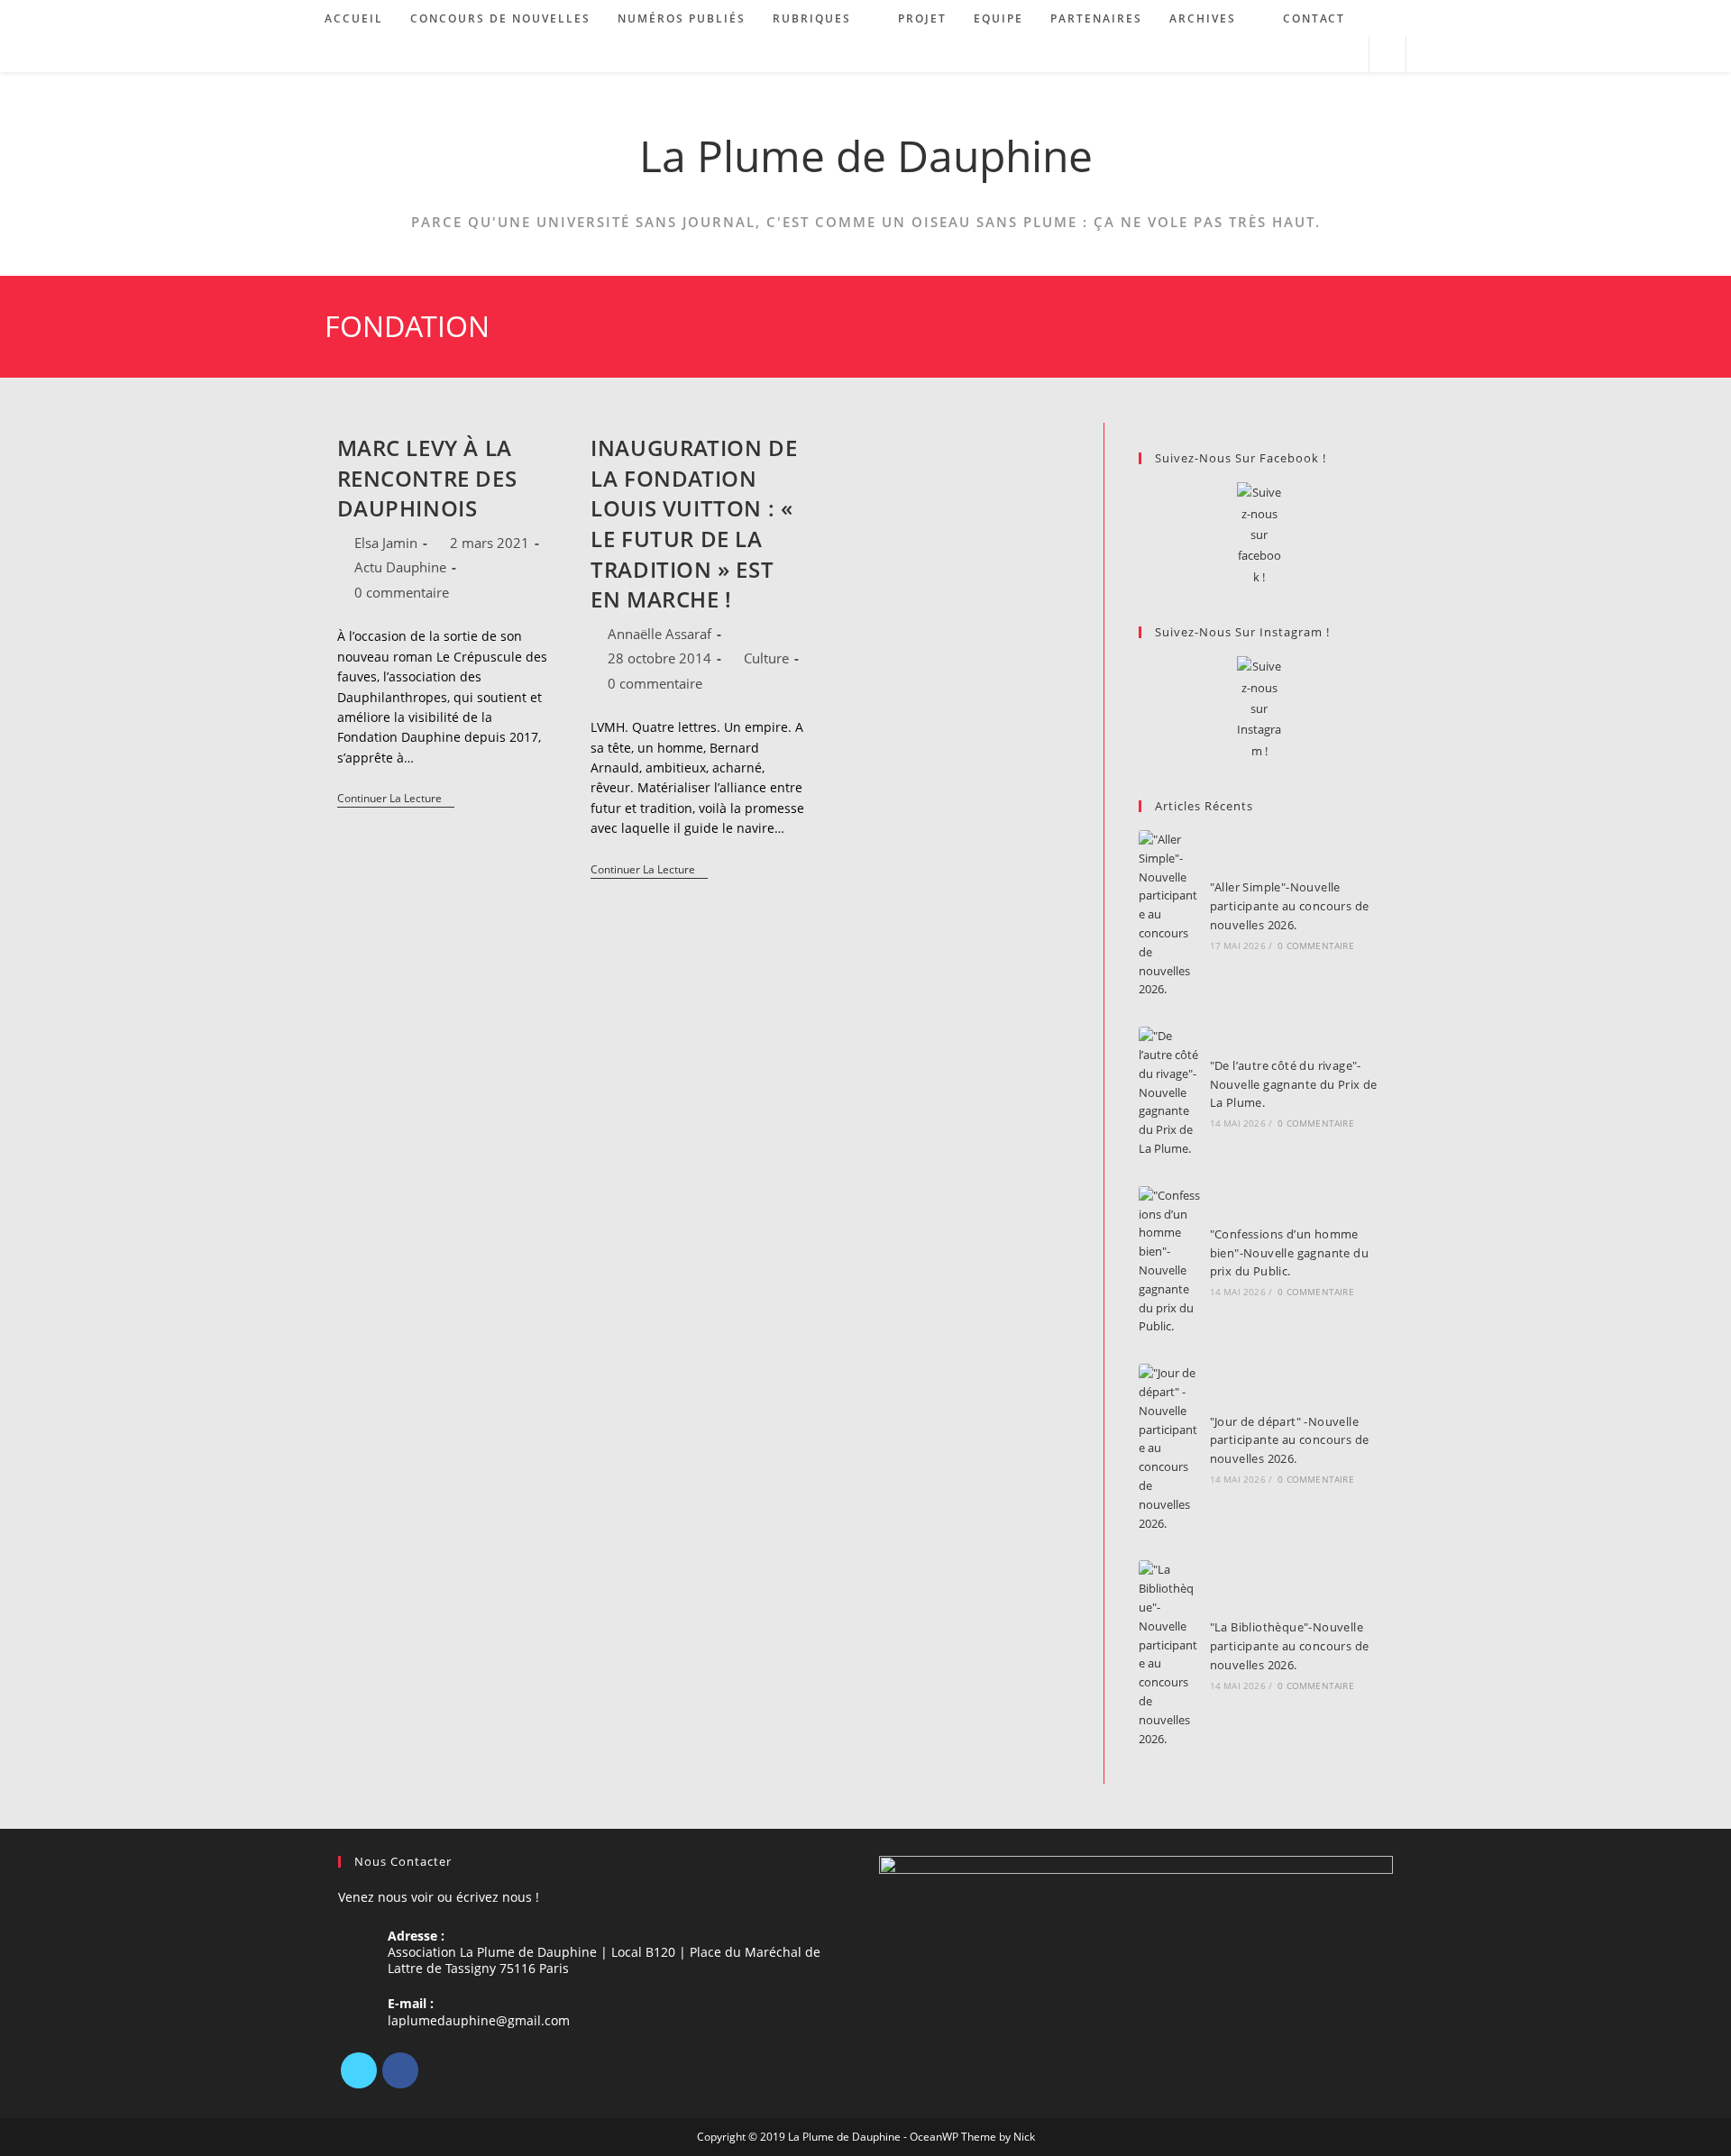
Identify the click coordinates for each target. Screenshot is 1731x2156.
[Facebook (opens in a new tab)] (1299, 55)
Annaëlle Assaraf (659, 634)
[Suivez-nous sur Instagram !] (1259, 709)
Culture (766, 658)
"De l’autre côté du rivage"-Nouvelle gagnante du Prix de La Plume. (1294, 1084)
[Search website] (1388, 55)
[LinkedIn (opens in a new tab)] (1323, 55)
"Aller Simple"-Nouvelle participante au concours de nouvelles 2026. (1290, 906)
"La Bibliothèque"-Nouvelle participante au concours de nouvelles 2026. (1290, 1646)
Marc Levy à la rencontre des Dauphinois (427, 478)
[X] (359, 2070)
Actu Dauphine (400, 567)
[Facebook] (400, 2070)
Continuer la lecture (396, 800)
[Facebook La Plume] (1259, 535)
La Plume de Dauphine (866, 155)
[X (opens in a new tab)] (1274, 55)
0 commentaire (402, 592)
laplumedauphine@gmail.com (479, 2020)
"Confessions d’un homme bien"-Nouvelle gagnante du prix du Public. (1289, 1253)
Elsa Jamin (386, 543)
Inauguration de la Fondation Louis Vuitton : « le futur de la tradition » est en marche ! (694, 523)
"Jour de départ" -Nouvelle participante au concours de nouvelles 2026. (1290, 1440)
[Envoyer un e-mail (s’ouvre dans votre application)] (1347, 55)
